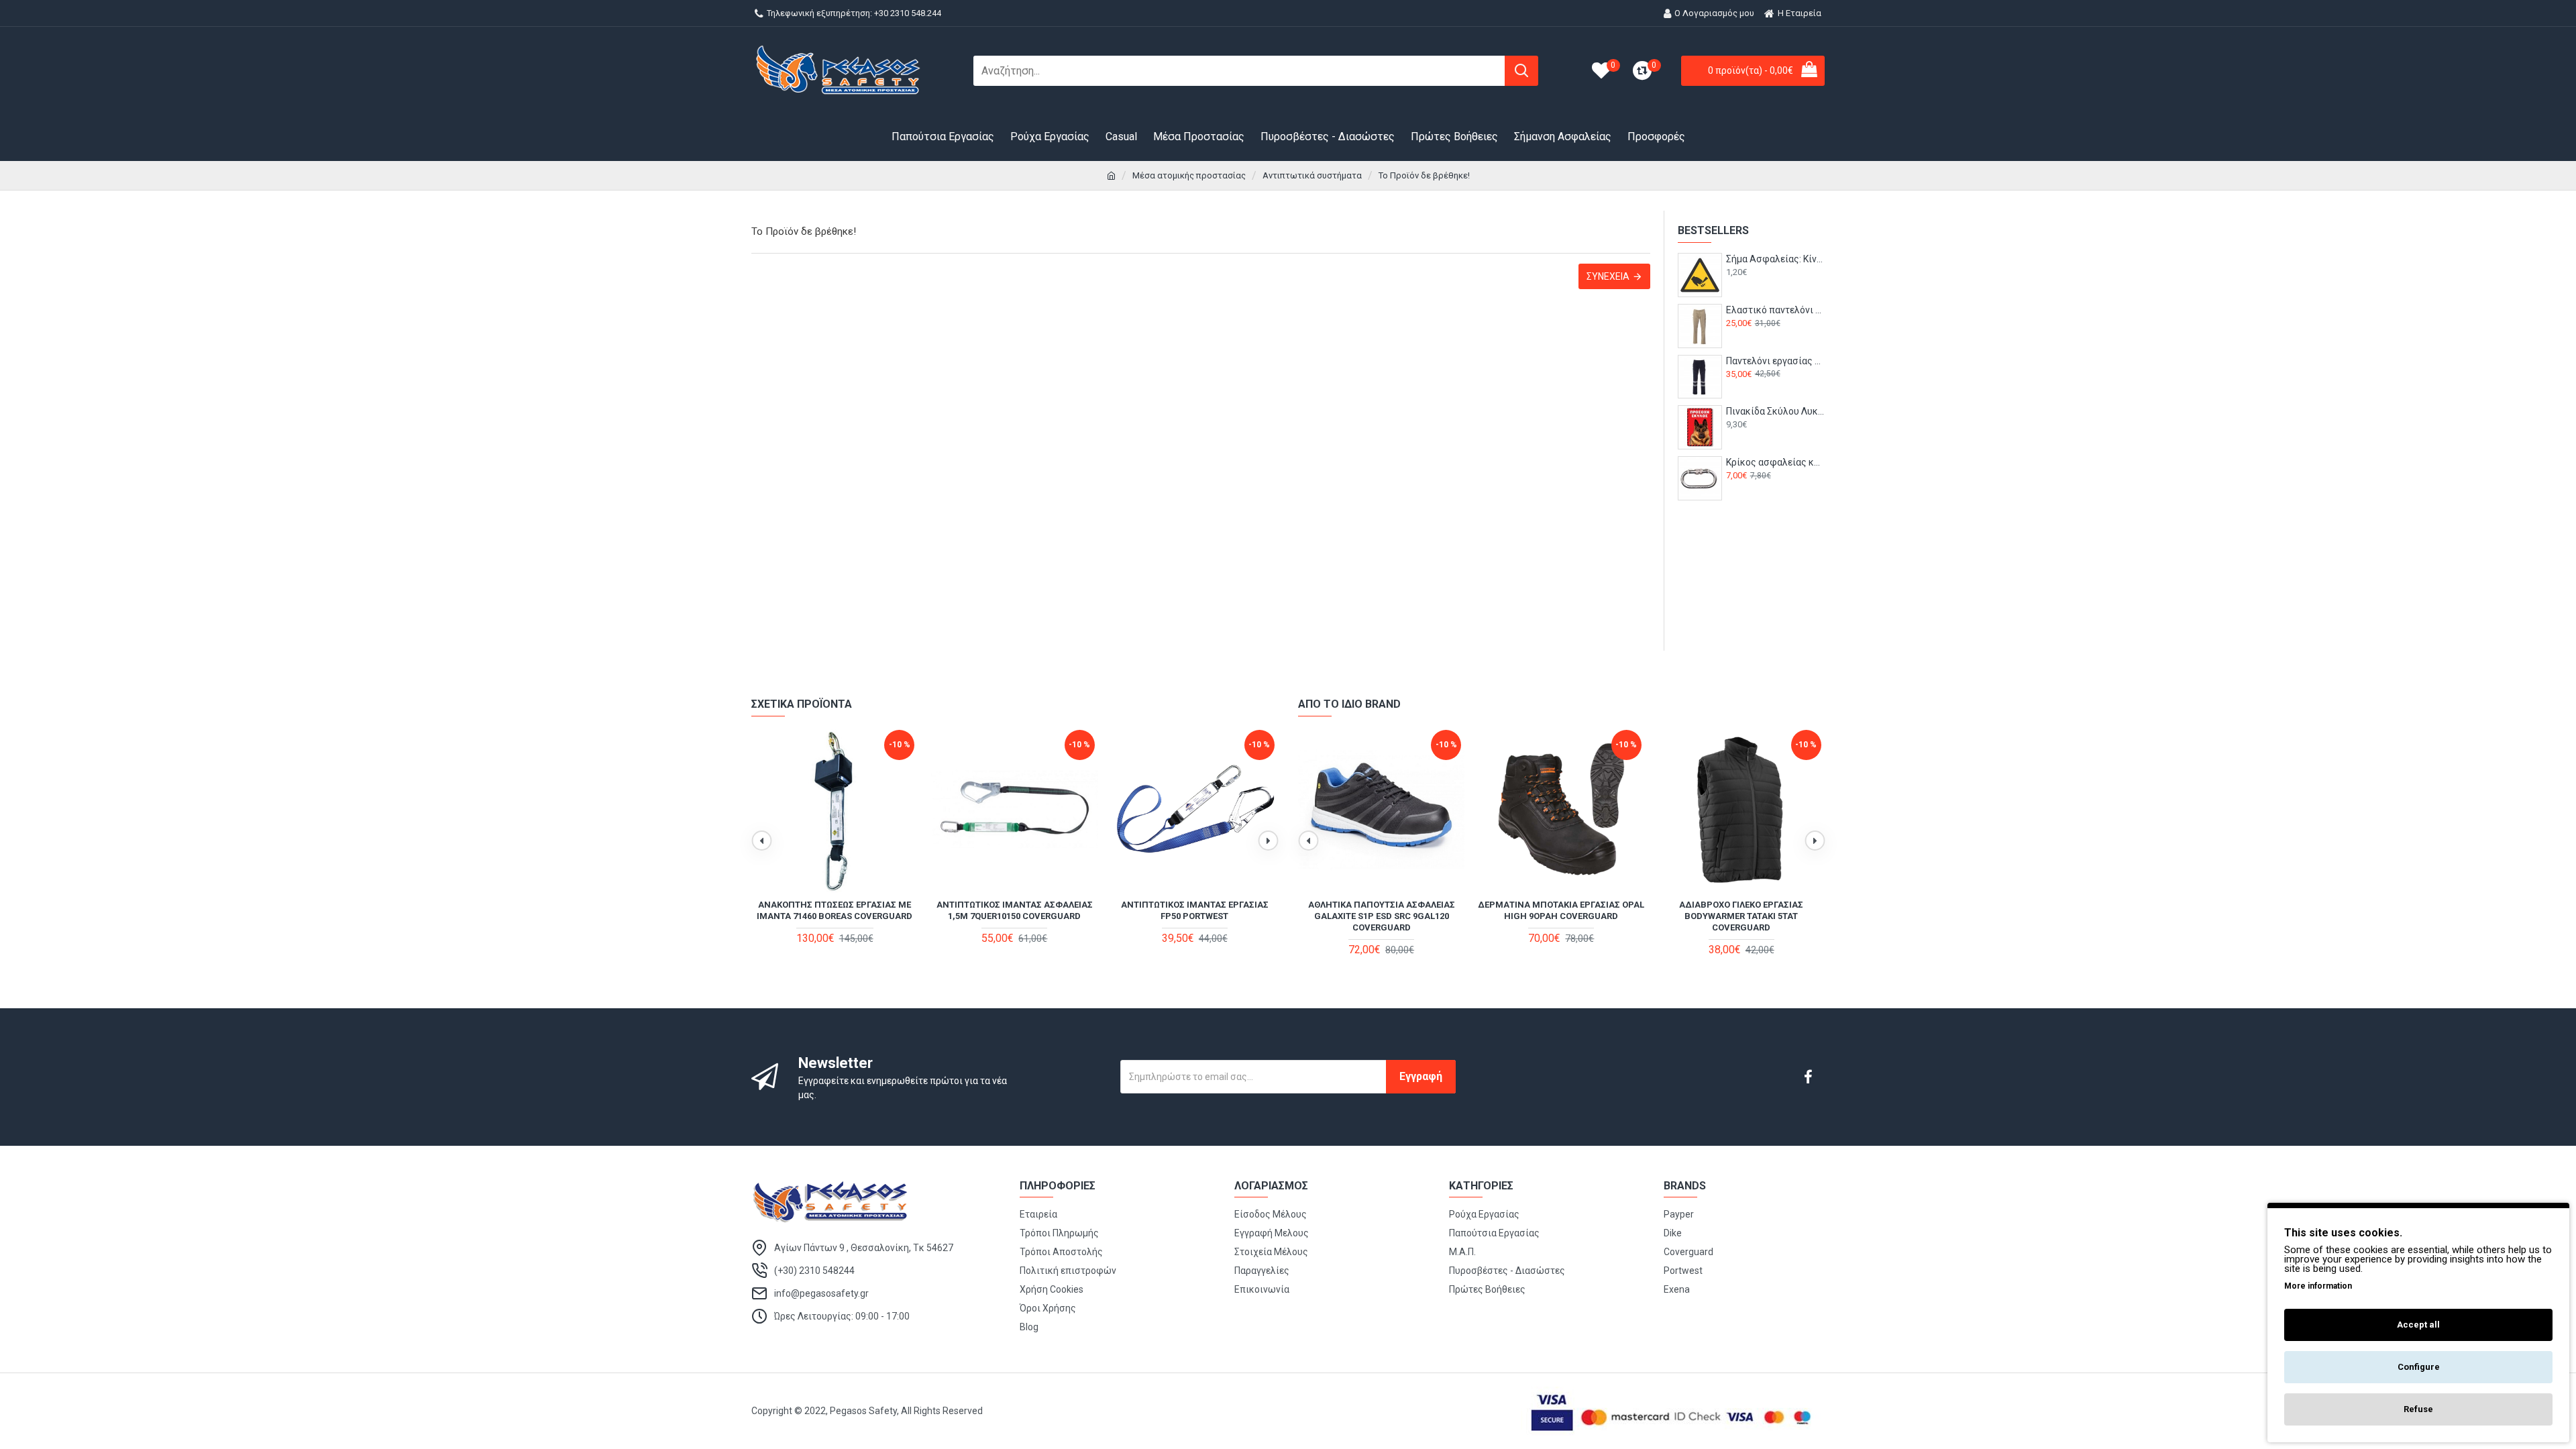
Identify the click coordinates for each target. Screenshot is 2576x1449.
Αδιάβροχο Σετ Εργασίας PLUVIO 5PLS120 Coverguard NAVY (1741, 910)
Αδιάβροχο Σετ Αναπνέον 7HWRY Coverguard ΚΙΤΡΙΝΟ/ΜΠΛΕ (1561, 910)
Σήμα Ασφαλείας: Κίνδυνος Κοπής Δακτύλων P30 (1775, 259)
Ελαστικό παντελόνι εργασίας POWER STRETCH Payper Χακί (1775, 310)
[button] (761, 841)
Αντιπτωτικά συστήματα (1312, 175)
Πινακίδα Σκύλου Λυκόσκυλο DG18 (1775, 411)
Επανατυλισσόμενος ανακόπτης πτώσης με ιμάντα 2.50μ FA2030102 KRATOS (1195, 916)
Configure (2419, 1367)
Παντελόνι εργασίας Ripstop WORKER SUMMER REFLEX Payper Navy (1775, 361)
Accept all (2418, 1325)
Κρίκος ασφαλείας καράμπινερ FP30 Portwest (1775, 462)
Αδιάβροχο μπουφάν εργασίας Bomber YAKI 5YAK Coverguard (1382, 910)
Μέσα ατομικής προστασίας (1189, 175)
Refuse (2418, 1409)
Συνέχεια (1608, 276)
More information (2318, 1286)
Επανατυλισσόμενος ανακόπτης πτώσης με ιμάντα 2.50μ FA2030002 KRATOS (1014, 916)
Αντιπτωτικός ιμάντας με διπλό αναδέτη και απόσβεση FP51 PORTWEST (835, 916)
